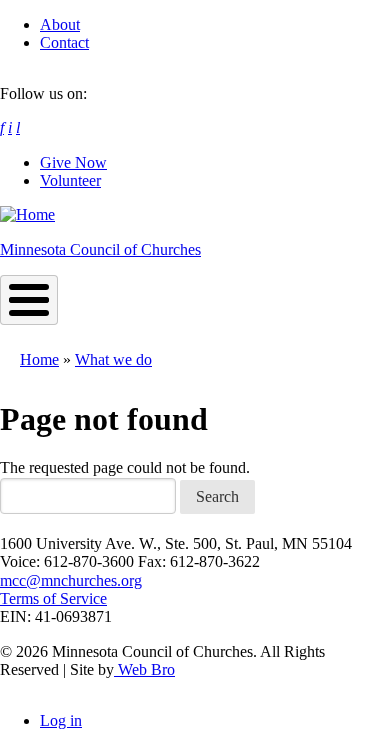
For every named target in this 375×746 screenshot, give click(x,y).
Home (39, 359)
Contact (64, 42)
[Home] (27, 214)
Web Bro (144, 669)
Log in (61, 720)
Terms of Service (53, 598)
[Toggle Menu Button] (29, 300)
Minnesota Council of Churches (100, 249)
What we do (113, 359)
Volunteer (70, 180)
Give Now (73, 162)
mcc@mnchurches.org (71, 580)
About (60, 24)
